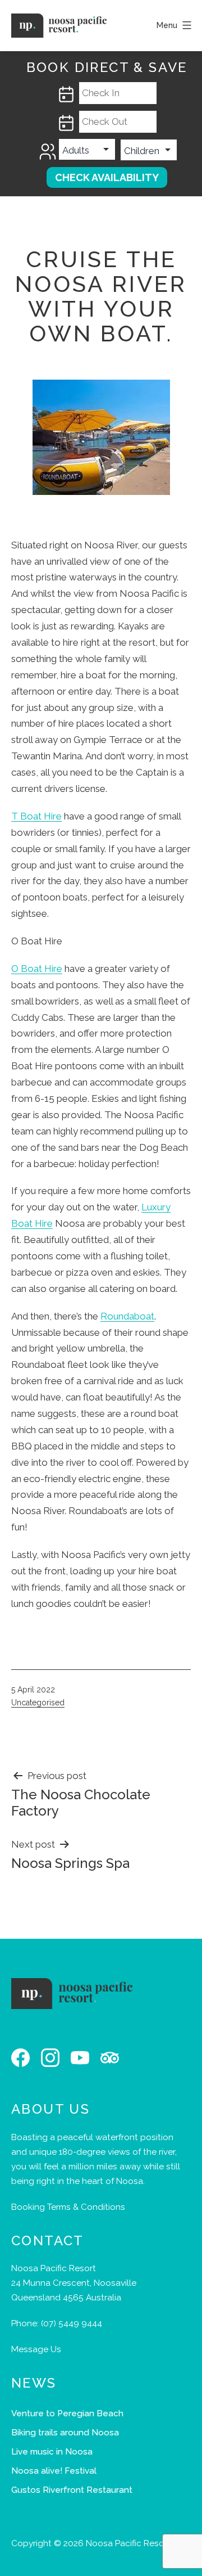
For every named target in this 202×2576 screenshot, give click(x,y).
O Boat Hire (37, 969)
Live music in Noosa (52, 2452)
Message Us (36, 2349)
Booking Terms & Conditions (68, 2207)
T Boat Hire (36, 816)
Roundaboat (127, 1316)
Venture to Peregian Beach (67, 2413)
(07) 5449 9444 (72, 2323)
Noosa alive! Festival (54, 2471)
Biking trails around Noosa (65, 2433)
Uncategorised (38, 1703)
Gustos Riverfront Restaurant (72, 2490)
